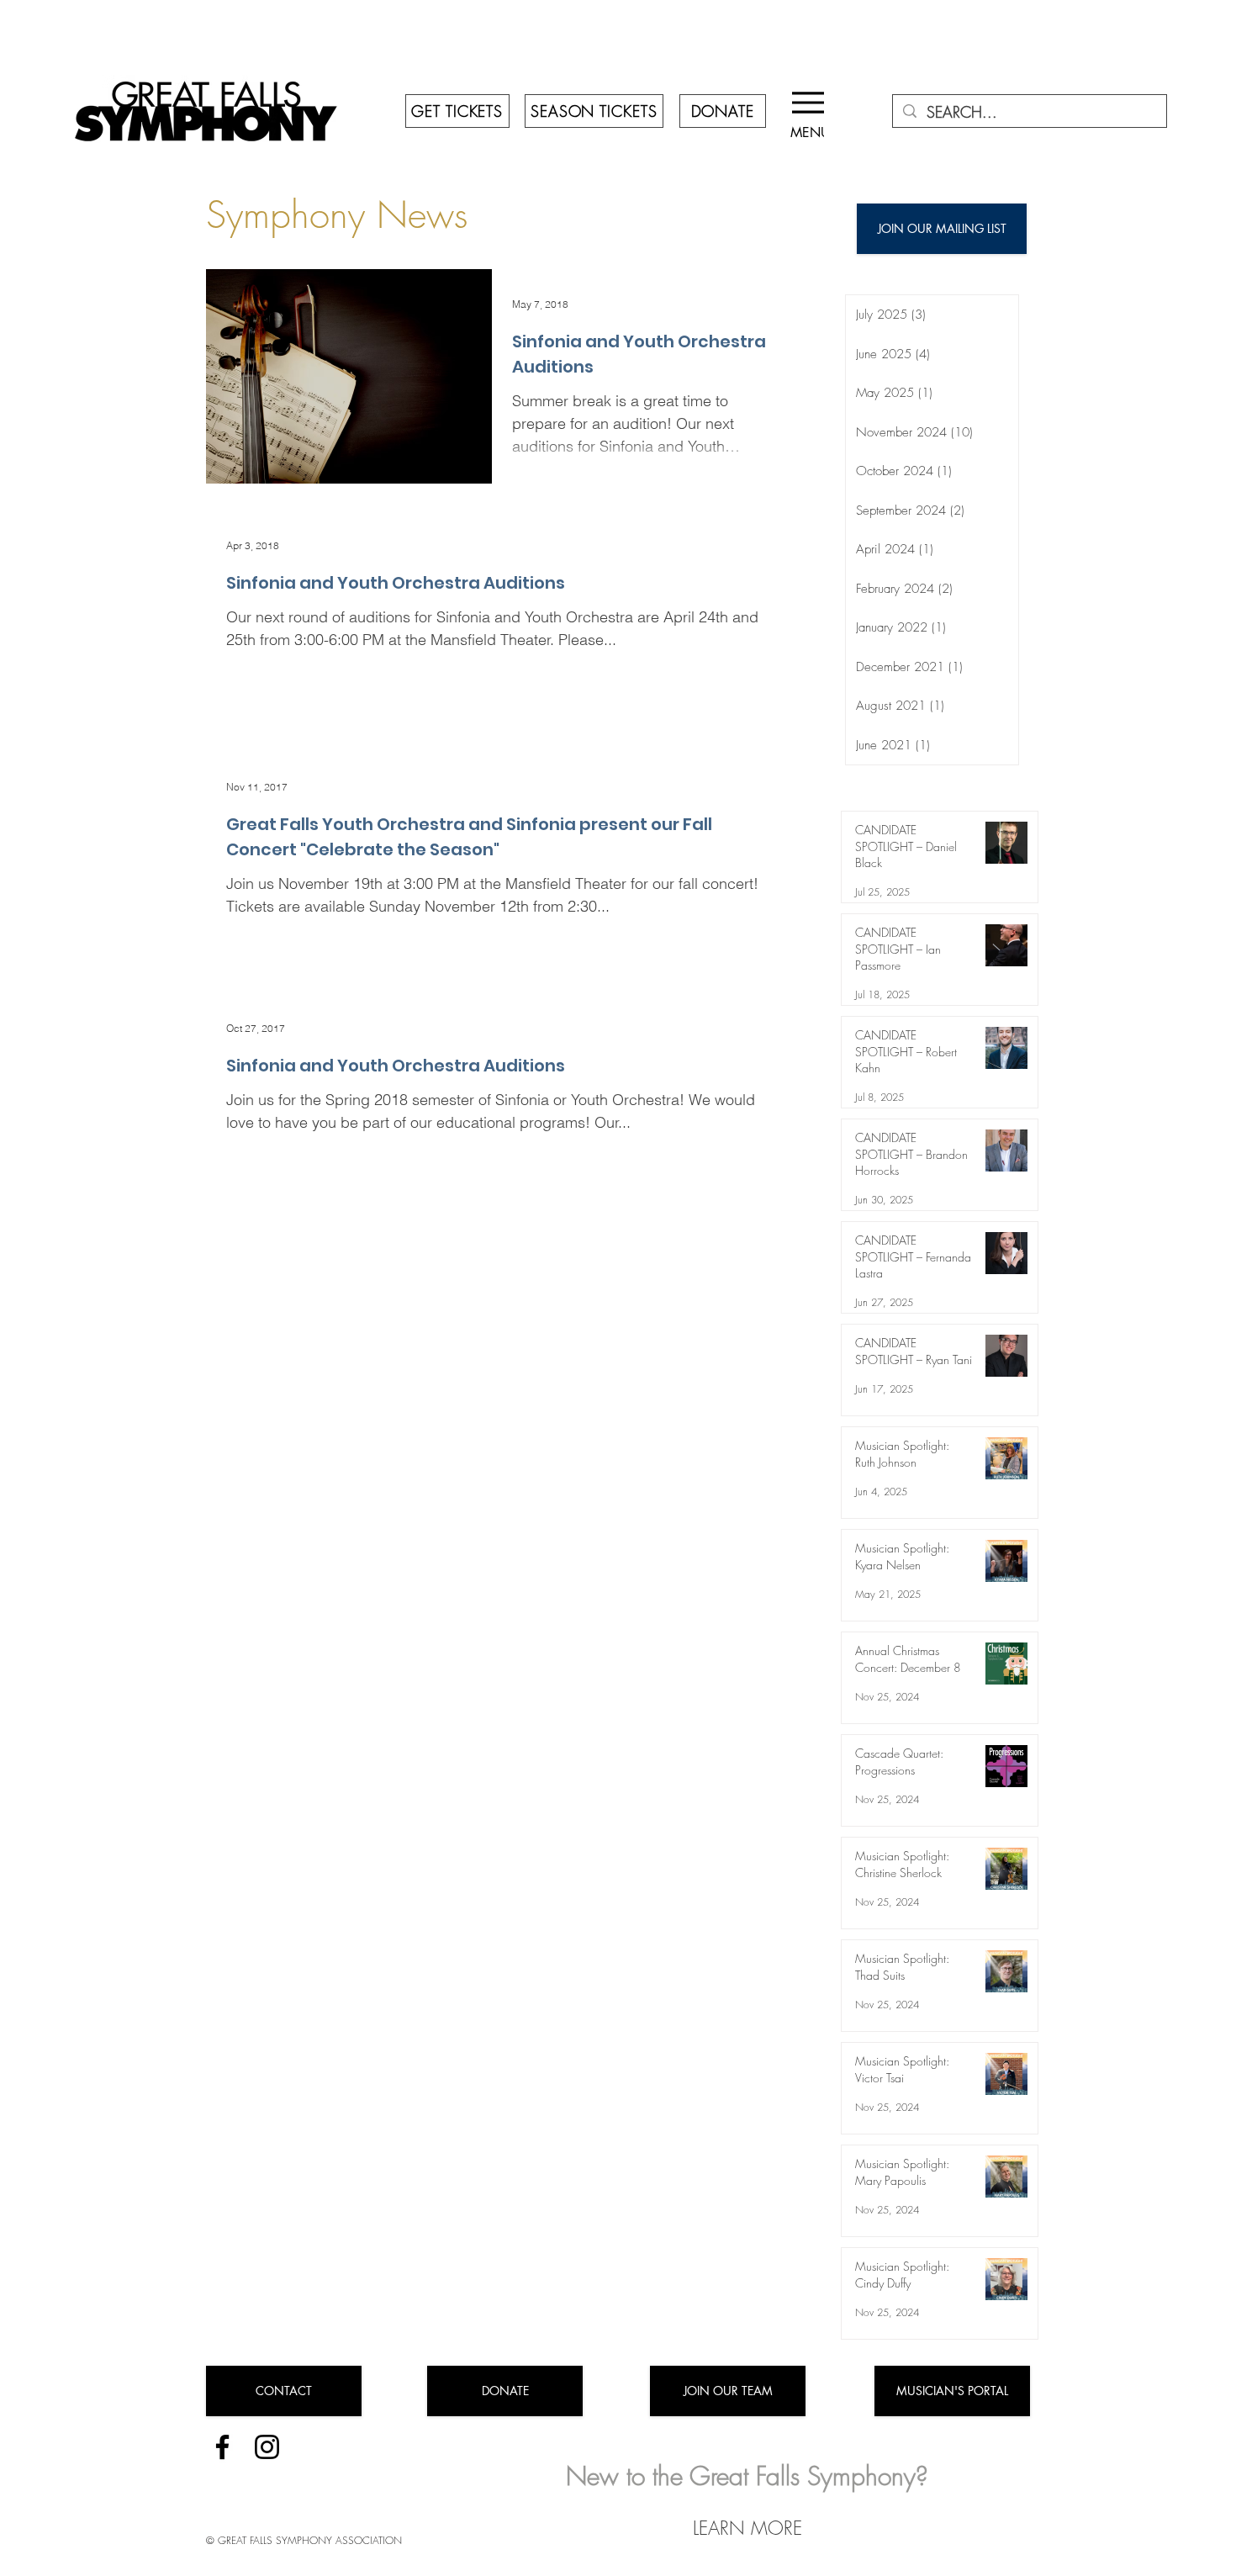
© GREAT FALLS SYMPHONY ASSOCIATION (304, 2540)
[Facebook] (222, 2447)
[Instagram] (267, 2447)
